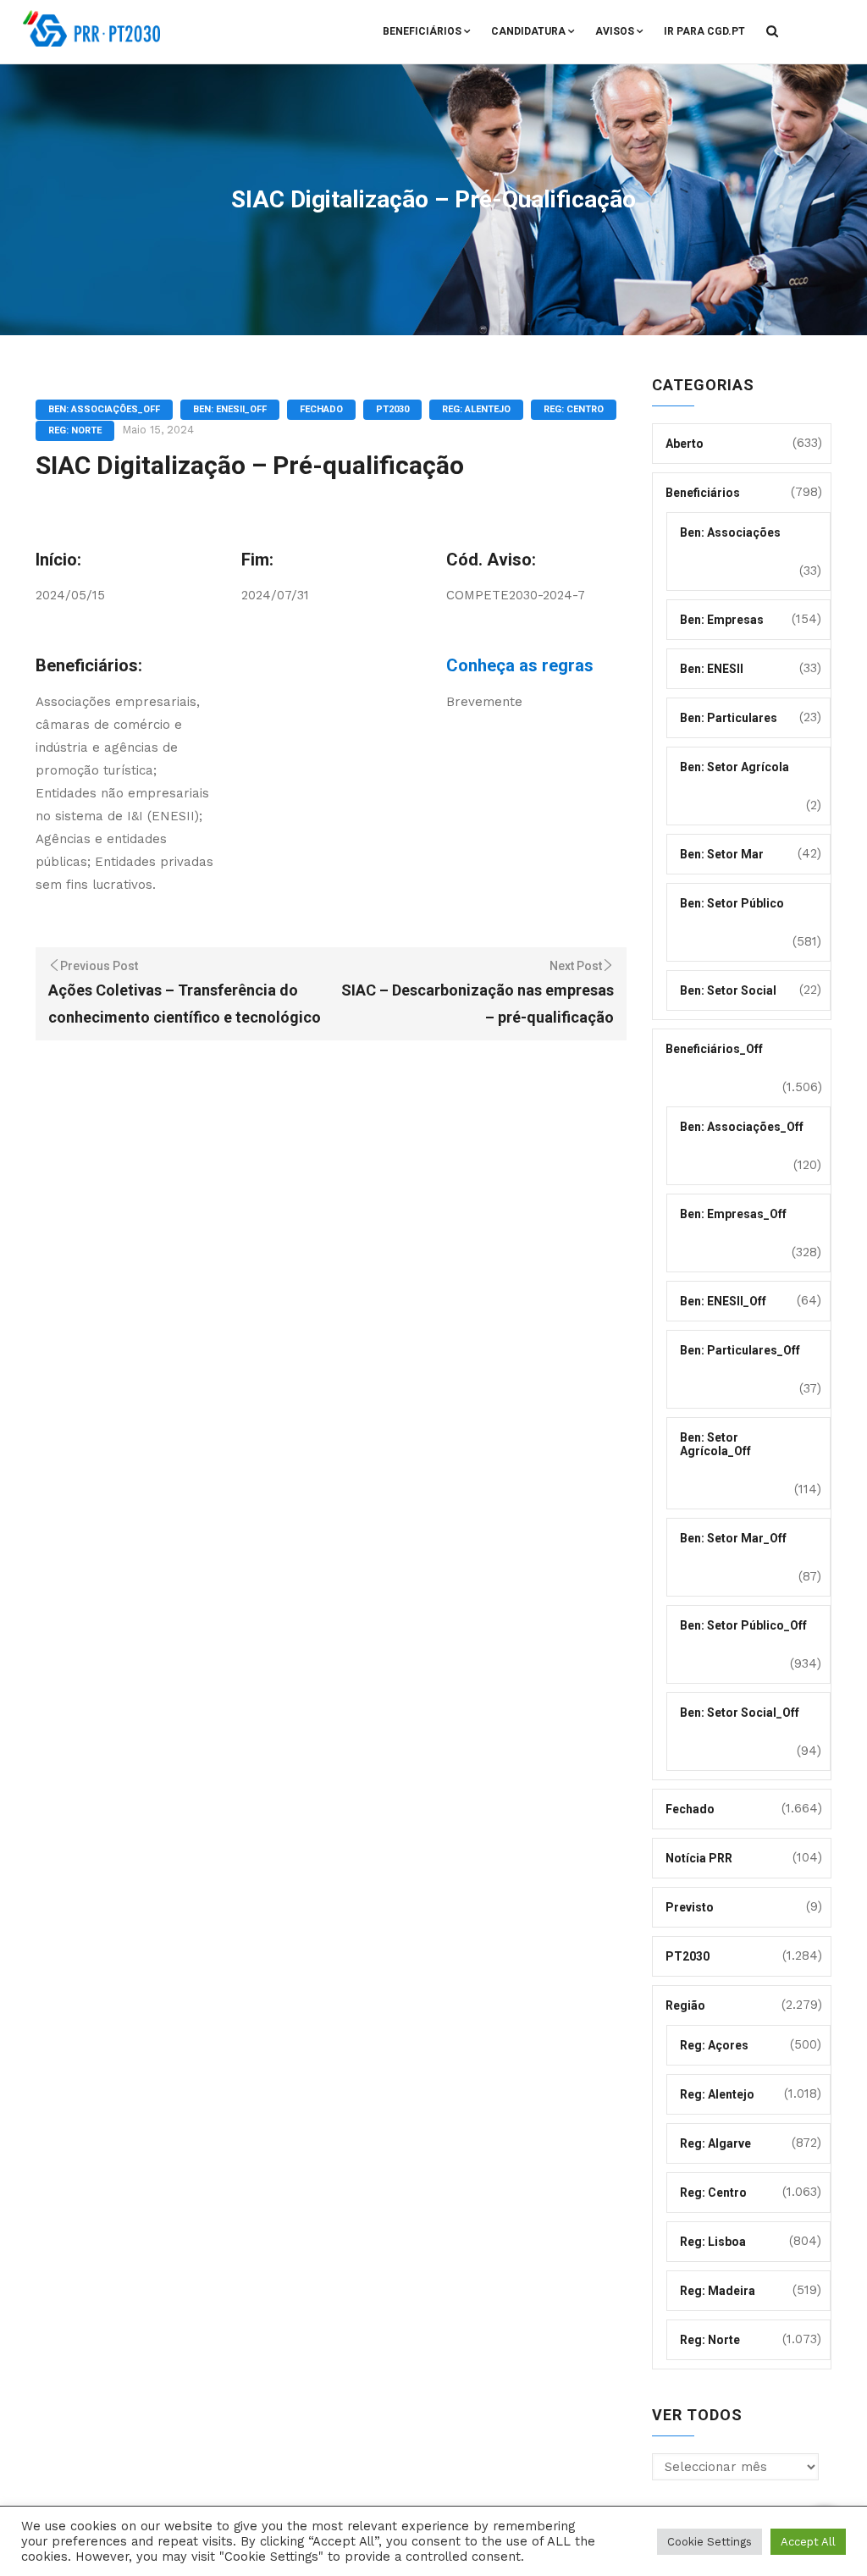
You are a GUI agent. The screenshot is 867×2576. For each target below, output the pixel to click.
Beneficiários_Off (714, 1049)
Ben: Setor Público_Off (743, 1625)
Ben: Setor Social (728, 990)
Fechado (321, 409)
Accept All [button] (808, 2542)
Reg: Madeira (718, 2291)
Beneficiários (422, 31)
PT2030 (392, 409)
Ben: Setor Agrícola (734, 767)
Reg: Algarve (715, 2143)
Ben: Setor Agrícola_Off (715, 1444)
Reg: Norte (75, 430)
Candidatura (528, 31)
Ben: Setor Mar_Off (733, 1538)
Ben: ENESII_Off (230, 409)
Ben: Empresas (722, 620)
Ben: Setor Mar (722, 854)
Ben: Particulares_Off (740, 1350)
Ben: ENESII (712, 669)
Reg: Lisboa (713, 2242)
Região (685, 2005)
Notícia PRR (699, 1858)
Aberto (685, 444)
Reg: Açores (714, 2045)
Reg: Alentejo (476, 409)
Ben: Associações (730, 532)
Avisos (615, 31)
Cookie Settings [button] (710, 2542)
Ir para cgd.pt (704, 31)
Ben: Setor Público (732, 903)
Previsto (690, 1907)
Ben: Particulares (729, 718)
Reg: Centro (574, 409)
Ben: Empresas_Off (733, 1214)
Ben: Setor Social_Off (740, 1713)
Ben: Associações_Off (104, 409)
